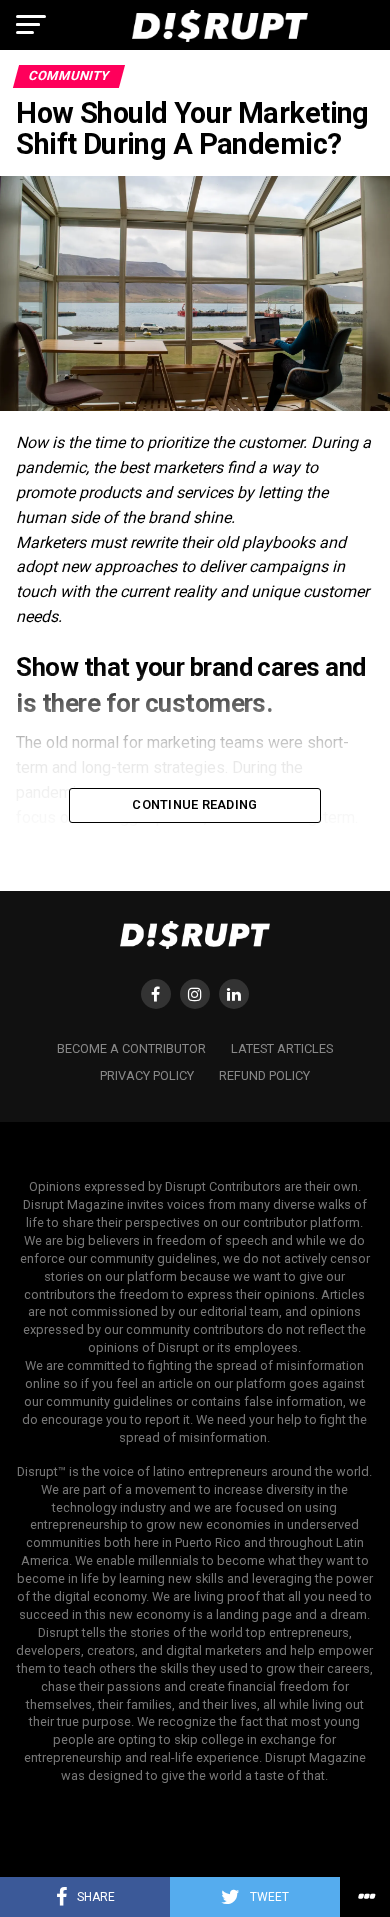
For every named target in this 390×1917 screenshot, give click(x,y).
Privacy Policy (147, 1075)
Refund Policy (264, 1075)
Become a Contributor (131, 1048)
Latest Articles (282, 1048)
